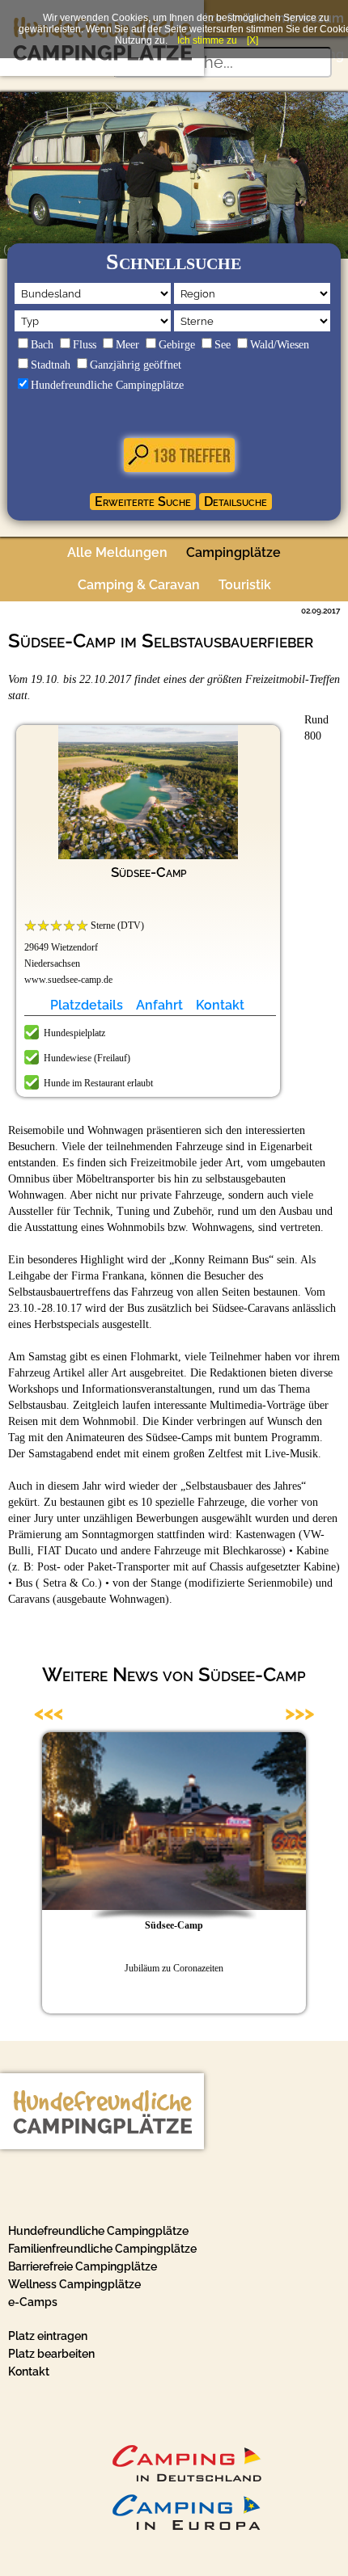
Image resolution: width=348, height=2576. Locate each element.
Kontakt (220, 1005)
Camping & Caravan (139, 585)
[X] (253, 40)
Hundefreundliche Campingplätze (107, 385)
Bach (42, 345)
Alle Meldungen (117, 552)
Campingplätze (233, 552)
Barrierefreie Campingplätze (83, 2266)
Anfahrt (159, 1005)
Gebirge (177, 345)
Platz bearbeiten (51, 2354)
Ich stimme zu (207, 40)
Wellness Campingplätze (74, 2284)
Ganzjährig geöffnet (136, 365)
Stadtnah (51, 365)
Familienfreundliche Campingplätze (102, 2249)
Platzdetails (87, 1005)
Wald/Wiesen (280, 345)
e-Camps (33, 2302)
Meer (127, 345)
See (223, 345)
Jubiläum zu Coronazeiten (174, 1968)
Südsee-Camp (149, 872)
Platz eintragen (48, 2336)
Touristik (245, 585)
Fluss (85, 345)
